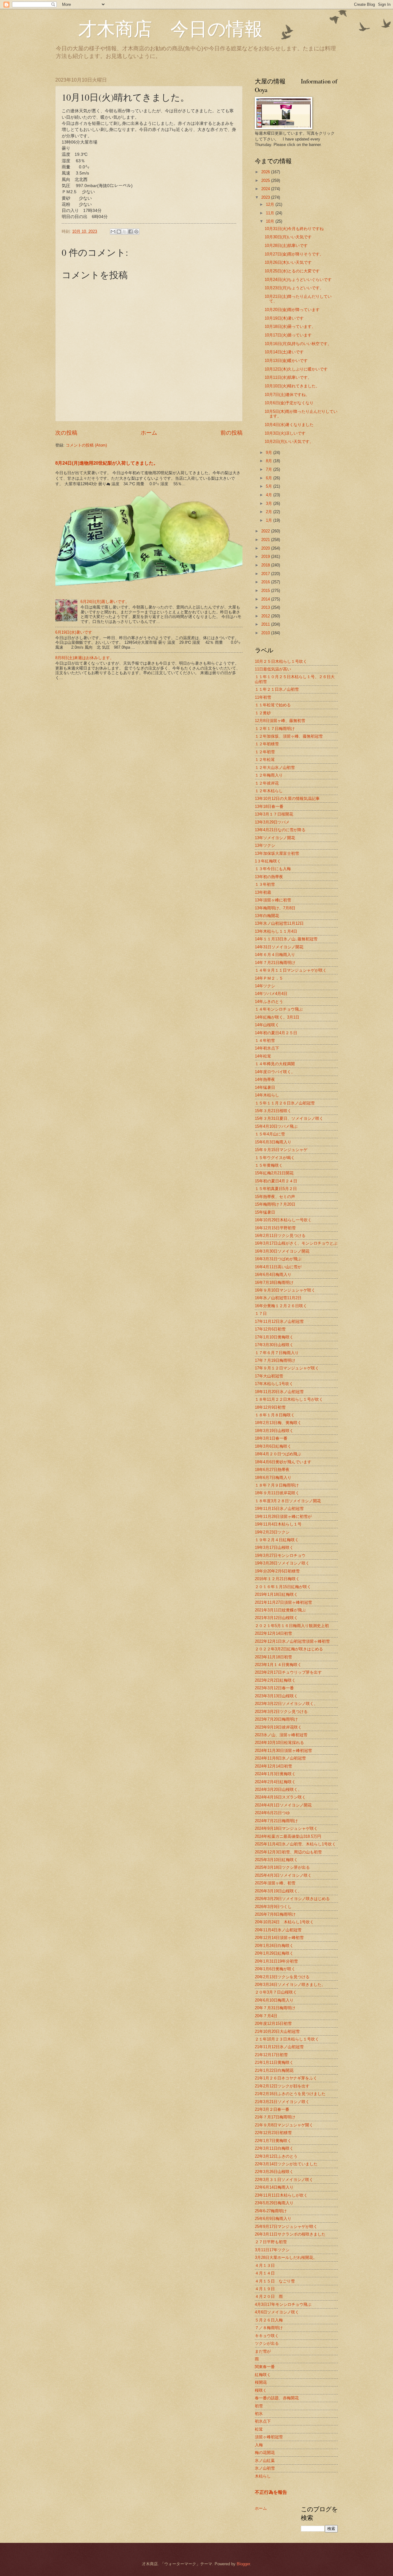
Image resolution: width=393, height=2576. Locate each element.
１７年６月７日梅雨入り (277, 1353)
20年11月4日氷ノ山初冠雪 (278, 1930)
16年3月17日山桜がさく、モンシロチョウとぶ (296, 1243)
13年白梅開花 (267, 916)
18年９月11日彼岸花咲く (277, 1493)
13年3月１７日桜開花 (274, 814)
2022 (266, 531)
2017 (266, 574)
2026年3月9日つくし (273, 1907)
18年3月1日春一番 (271, 1438)
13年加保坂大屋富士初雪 (277, 853)
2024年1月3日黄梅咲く (275, 1774)
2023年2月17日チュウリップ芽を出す (288, 1672)
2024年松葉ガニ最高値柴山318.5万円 (288, 1836)
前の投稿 (232, 433)
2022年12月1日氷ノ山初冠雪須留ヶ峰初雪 (292, 1641)
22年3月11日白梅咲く (274, 2148)
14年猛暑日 (265, 1087)
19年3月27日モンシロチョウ (280, 1555)
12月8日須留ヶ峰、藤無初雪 (280, 721)
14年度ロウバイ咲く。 (275, 1072)
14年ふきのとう (269, 1002)
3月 (270, 503)
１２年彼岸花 (267, 783)
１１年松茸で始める (273, 705)
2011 (266, 624)
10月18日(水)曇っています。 (290, 326)
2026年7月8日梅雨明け (275, 1914)
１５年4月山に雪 (270, 1134)
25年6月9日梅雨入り (273, 2219)
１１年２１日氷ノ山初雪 (277, 689)
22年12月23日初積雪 (273, 2133)
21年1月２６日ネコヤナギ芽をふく (286, 2078)
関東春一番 (265, 2367)
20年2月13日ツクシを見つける (282, 1977)
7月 (270, 469)
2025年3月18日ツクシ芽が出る (282, 1867)
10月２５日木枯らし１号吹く (281, 661)
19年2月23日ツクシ (272, 1532)
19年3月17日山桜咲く (274, 1547)
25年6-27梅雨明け (271, 2211)
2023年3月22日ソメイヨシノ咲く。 (286, 1704)
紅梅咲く (263, 2375)
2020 (266, 548)
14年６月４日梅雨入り (275, 955)
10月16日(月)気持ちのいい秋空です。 (298, 344)
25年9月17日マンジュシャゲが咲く (286, 2227)
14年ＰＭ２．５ (269, 978)
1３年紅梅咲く (268, 861)
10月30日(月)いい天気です (288, 237)
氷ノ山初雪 (265, 2468)
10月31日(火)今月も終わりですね (294, 229)
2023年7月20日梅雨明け (276, 1719)
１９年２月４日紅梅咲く (277, 1540)
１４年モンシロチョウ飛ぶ (279, 1009)
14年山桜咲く (267, 1025)
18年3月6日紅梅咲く (273, 1446)
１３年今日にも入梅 (273, 869)
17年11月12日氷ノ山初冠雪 (279, 1321)
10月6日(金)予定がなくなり (289, 403)
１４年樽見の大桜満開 (275, 1064)
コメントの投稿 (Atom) (86, 445)
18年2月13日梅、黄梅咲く (278, 1423)
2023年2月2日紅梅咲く (275, 1680)
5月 (270, 486)
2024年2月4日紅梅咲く (275, 1782)
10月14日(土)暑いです (284, 352)
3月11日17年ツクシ (272, 2250)
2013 (266, 607)
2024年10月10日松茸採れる (279, 1743)
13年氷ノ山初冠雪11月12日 (279, 923)
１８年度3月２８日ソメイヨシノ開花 (288, 1501)
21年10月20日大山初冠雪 (277, 2031)
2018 (266, 565)
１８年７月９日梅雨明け (277, 1485)
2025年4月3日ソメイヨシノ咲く (283, 1875)
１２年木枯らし (269, 791)
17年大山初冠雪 (269, 1376)
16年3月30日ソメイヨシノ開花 (282, 1251)
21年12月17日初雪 (271, 2055)
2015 (266, 591)
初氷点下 (263, 2421)
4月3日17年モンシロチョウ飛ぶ (283, 2304)
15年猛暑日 (265, 1212)
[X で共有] (125, 232)
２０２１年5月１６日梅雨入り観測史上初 (292, 1626)
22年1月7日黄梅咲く (273, 2141)
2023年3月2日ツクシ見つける (281, 1712)
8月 (270, 461)
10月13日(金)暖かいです (286, 361)
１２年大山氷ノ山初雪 (275, 768)
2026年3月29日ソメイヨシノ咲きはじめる (292, 1899)
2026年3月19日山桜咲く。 (278, 1891)
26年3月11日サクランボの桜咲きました (290, 2234)
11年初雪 (263, 697)
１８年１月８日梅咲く (275, 1415)
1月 (270, 520)
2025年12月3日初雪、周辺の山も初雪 (288, 1852)
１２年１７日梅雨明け (275, 729)
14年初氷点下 (267, 1048)
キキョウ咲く (267, 2336)
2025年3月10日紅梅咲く (276, 1860)
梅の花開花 (265, 2453)
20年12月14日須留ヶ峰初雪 (279, 1938)
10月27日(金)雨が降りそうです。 (294, 254)
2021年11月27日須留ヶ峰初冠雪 (283, 1602)
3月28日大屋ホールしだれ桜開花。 (286, 2257)
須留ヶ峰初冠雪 (269, 2437)
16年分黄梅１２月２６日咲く (281, 1306)
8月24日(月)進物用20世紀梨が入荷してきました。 (107, 463)
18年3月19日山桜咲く (274, 1431)
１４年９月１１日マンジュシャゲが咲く (291, 970)
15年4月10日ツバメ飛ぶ (276, 1126)
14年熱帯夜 (265, 1079)
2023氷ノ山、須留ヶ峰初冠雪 (281, 1735)
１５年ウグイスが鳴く (275, 1158)
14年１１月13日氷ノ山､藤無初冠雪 (286, 939)
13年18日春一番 (269, 806)
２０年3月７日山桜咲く (276, 1992)
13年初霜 (263, 892)
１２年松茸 (265, 760)
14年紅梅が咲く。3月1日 (277, 1017)
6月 (270, 478)
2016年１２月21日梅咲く (277, 1579)
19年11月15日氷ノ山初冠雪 (279, 1509)
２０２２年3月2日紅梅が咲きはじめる (289, 1649)
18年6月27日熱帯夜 (272, 1470)
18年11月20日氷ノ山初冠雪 (279, 1392)
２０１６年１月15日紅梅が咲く (283, 1587)
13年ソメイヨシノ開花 (275, 838)
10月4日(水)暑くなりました (289, 425)
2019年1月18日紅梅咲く (276, 1594)
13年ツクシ (265, 845)
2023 (266, 197)
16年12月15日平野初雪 (275, 1228)
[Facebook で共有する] (130, 232)
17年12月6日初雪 (270, 1329)
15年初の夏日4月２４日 (276, 1181)
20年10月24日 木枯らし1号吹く (284, 1922)
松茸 (259, 2429)
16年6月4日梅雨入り (273, 1275)
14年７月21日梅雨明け (275, 963)
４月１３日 (265, 2265)
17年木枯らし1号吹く (274, 1384)
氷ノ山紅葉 (265, 2461)
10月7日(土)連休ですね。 (287, 395)
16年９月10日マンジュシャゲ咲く (285, 1290)
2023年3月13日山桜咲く (276, 1696)
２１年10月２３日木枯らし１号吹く (287, 2039)
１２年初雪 (265, 752)
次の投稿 (66, 433)
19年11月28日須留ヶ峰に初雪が (283, 1516)
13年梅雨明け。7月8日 (275, 908)
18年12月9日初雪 (270, 1407)
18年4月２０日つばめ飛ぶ (278, 1454)
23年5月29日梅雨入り (274, 2203)
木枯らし (263, 2476)
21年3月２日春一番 (272, 2109)
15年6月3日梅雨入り (273, 1142)
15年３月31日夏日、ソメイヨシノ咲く (289, 1118)
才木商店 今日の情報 (159, 28)
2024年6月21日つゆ (272, 1813)
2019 (266, 557)
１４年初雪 (265, 1040)
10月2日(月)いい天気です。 (289, 441)
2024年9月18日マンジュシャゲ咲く (286, 1828)
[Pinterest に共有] (136, 232)
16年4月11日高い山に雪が (278, 1267)
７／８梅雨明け (269, 2328)
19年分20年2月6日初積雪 (277, 1571)
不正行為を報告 (271, 2492)
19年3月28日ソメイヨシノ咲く (282, 1563)
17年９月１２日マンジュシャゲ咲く (287, 1368)
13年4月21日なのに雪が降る (280, 830)
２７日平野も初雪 (271, 2242)
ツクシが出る (267, 2343)
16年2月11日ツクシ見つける (280, 1236)
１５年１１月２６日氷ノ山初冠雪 (285, 1103)
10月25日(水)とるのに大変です (292, 271)
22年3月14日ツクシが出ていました (286, 2164)
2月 (270, 512)
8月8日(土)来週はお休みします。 (85, 658)
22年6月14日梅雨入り (274, 2187)
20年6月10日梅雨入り (274, 2000)
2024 (266, 189)
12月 (271, 204)
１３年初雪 (265, 884)
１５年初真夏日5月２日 (276, 1189)
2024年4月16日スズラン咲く (280, 1797)
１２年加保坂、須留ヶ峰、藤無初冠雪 (289, 736)
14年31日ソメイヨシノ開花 (279, 947)
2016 (266, 582)
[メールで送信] (113, 232)
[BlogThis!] (119, 232)
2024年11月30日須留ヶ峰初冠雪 (283, 1751)
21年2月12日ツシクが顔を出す (282, 2086)
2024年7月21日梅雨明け (276, 1821)
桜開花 (261, 2382)
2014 (266, 599)
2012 (266, 616)
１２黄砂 (263, 713)
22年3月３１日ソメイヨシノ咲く (284, 2180)
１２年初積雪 (267, 744)
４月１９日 (265, 2289)
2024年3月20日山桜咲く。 (278, 1789)
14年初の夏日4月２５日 (276, 1033)
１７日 (261, 1313)
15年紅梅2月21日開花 (274, 1173)
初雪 (259, 2406)
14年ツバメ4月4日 (271, 994)
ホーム (149, 433)
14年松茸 (263, 1056)
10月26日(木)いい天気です (288, 262)
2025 (266, 180)
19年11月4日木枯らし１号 (278, 1524)
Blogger (243, 2564)
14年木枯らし (267, 1095)
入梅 (259, 2445)
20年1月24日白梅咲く (274, 1946)
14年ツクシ (265, 986)
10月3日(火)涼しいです (285, 433)
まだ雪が (263, 2351)
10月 (271, 221)
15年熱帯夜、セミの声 (275, 1197)
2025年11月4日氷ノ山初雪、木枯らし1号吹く (295, 1844)
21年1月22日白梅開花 (274, 2070)
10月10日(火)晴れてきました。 (292, 386)
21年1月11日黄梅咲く (274, 2062)
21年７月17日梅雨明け (275, 2117)
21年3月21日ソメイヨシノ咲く (282, 2102)
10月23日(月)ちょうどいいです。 (294, 288)
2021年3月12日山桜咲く (276, 1618)
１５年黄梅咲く (269, 1165)
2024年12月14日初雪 (273, 1766)
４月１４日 (265, 2273)
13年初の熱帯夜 (269, 877)
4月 (270, 495)
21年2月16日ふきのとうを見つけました (290, 2094)
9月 (270, 453)
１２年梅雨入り (269, 775)
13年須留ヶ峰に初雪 (273, 900)
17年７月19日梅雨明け (275, 1360)
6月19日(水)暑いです (74, 632)
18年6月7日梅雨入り (273, 1478)
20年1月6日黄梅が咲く (275, 1969)
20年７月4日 (266, 2016)
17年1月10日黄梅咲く (274, 1337)
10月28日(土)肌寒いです (286, 246)
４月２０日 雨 (269, 2296)
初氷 (259, 2414)
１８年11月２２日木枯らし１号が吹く (289, 1399)
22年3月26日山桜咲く (274, 2172)
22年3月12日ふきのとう (276, 2156)
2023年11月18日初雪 (273, 1657)
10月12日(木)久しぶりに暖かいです (296, 369)
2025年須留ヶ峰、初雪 (275, 1883)
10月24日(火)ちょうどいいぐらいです (298, 280)
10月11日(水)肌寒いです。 (288, 377)
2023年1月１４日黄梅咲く (278, 1665)
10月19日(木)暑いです (284, 318)
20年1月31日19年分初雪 (276, 1961)
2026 (266, 172)
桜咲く (261, 2390)
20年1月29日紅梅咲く (274, 1953)
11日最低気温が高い (273, 669)
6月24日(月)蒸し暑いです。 (105, 602)
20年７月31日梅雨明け (275, 2008)
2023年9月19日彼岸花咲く (278, 1727)
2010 (266, 633)
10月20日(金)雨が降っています (292, 310)
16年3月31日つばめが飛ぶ (278, 1259)
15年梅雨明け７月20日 (275, 1204)
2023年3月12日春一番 (274, 1688)
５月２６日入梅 (269, 2320)
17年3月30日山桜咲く (274, 1345)
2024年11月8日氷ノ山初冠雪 (280, 1758)
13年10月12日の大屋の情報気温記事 (287, 799)
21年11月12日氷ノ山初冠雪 (279, 2047)
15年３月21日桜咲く (273, 1111)
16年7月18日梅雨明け (274, 1282)
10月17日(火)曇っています (288, 335)
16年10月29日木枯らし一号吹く (283, 1220)
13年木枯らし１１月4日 (276, 931)
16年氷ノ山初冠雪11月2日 (278, 1298)
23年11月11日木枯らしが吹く (281, 2195)
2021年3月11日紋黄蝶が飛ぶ (280, 1610)
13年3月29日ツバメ (272, 822)
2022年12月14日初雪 (273, 1633)
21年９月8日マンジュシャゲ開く (284, 2125)
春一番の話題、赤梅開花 (277, 2398)
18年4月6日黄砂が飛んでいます (283, 1462)
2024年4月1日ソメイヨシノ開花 (283, 1805)
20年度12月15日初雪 (273, 2023)
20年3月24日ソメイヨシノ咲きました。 (290, 1985)
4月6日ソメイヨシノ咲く (277, 2312)
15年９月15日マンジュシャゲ (281, 1150)
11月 (271, 213)
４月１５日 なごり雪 (275, 2281)
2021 (266, 540)
